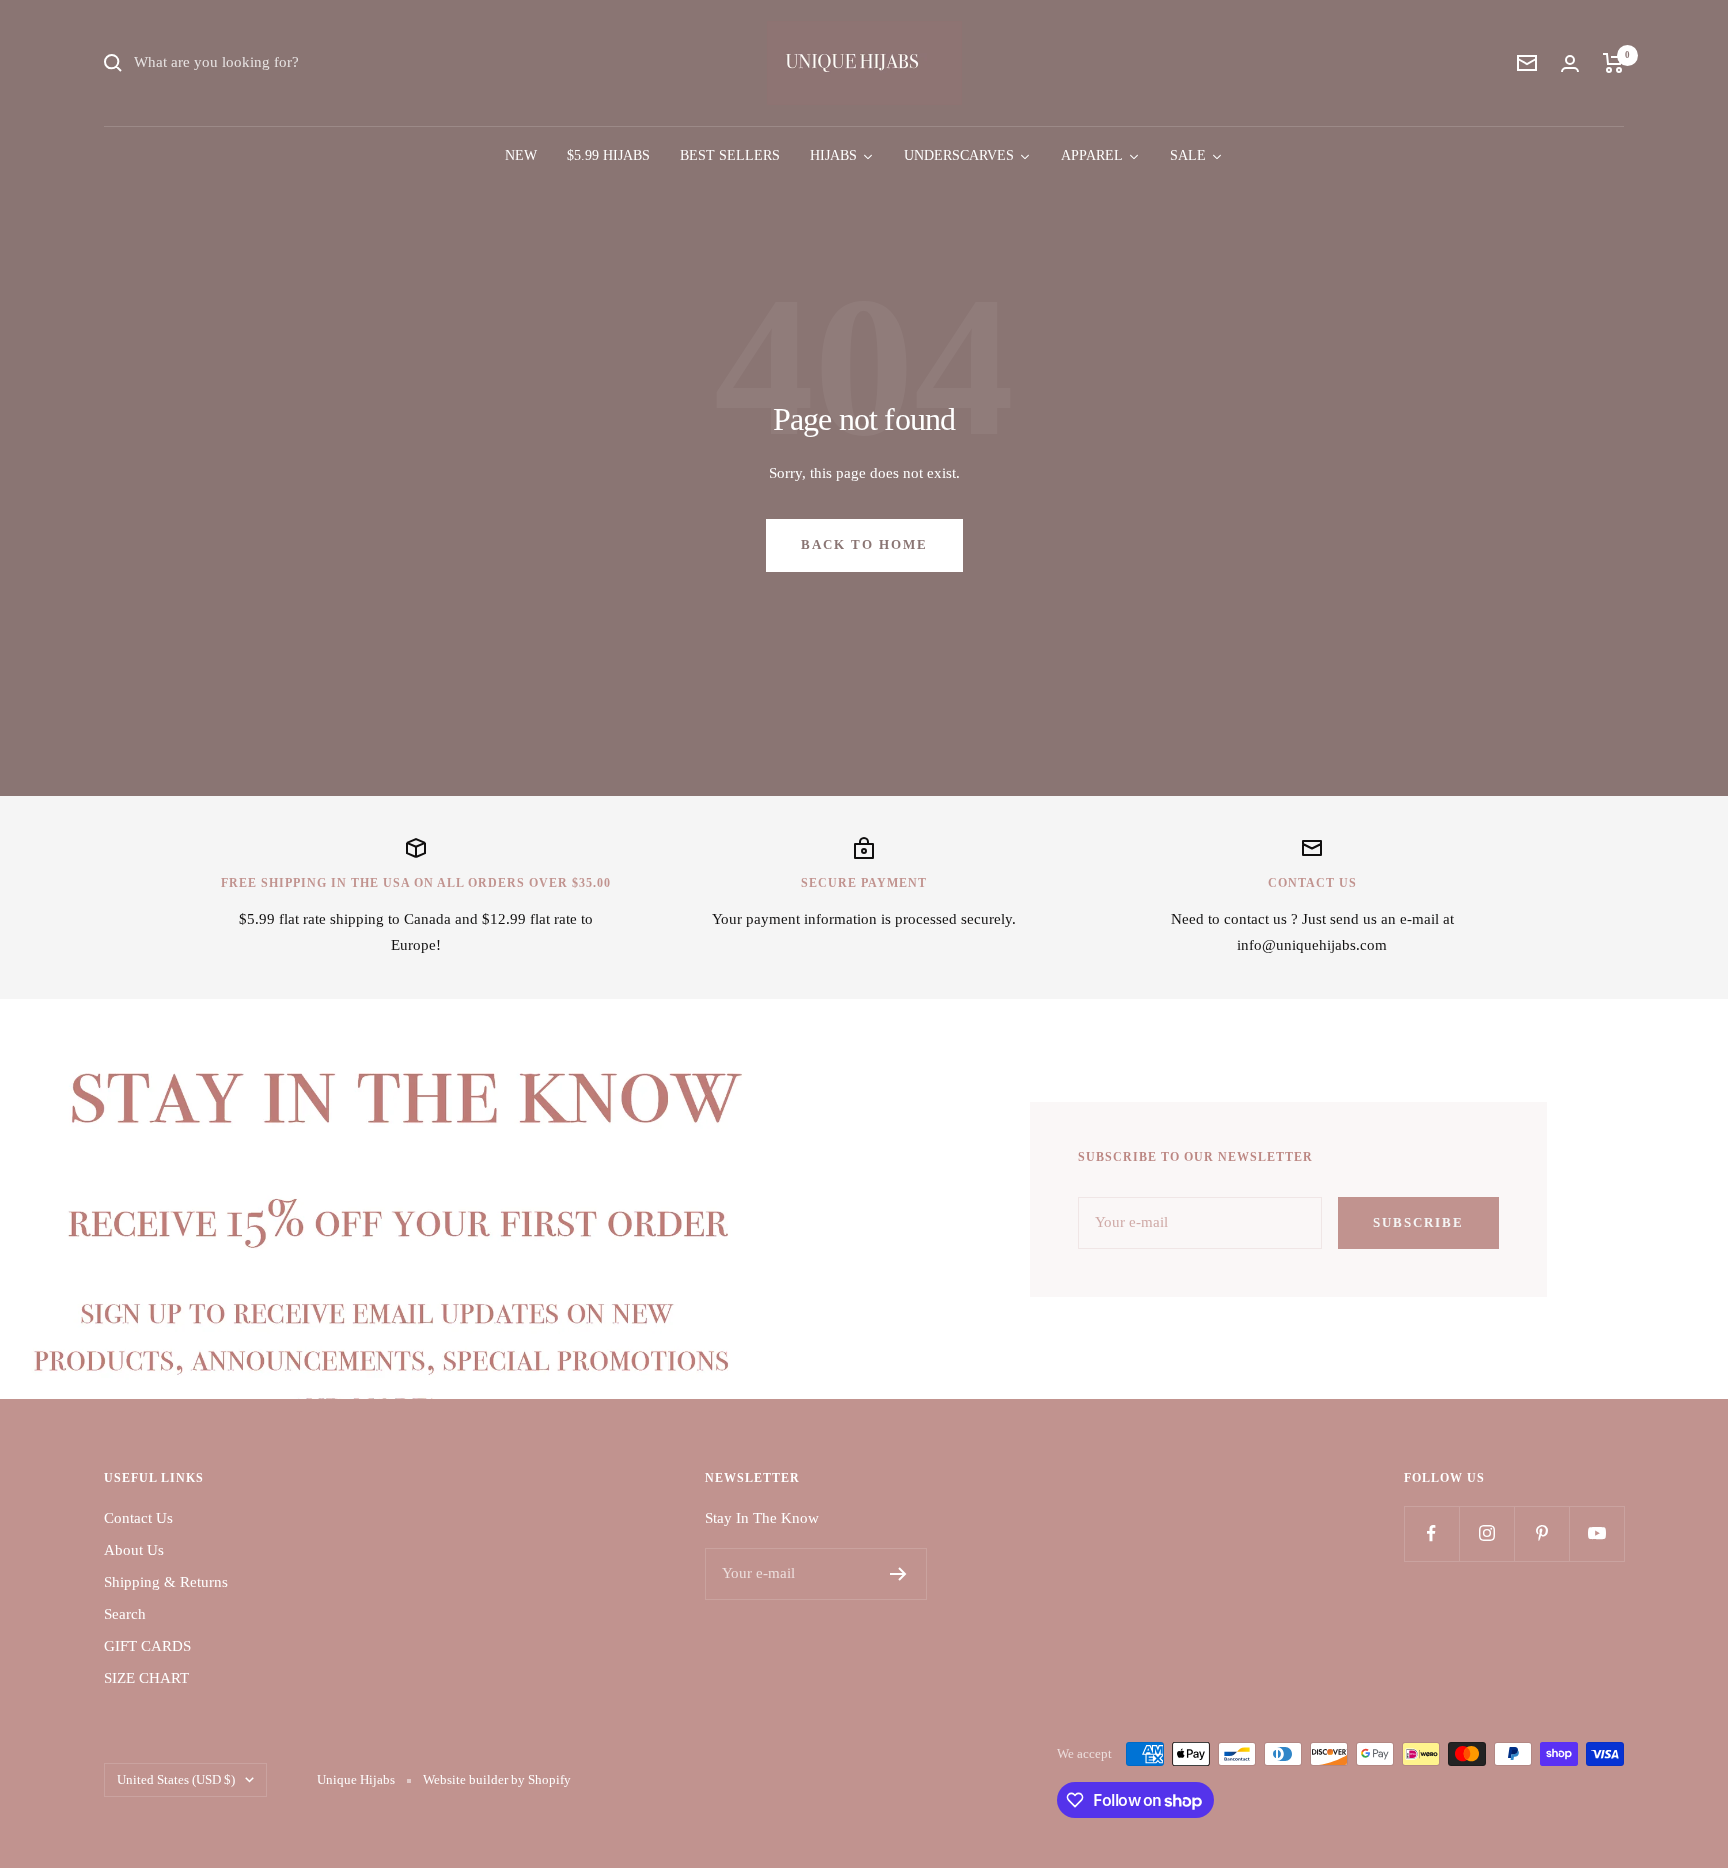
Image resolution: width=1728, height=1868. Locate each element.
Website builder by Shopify (497, 1779)
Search (125, 1614)
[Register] (898, 1574)
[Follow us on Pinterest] (1541, 1533)
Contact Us (138, 1518)
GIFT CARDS (147, 1646)
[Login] (1570, 63)
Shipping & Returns (166, 1582)
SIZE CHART (146, 1678)
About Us (134, 1550)
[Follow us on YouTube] (1596, 1533)
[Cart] (1613, 63)
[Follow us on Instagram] (1486, 1533)
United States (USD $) (176, 1779)
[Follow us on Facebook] (1431, 1533)
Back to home (864, 544)
